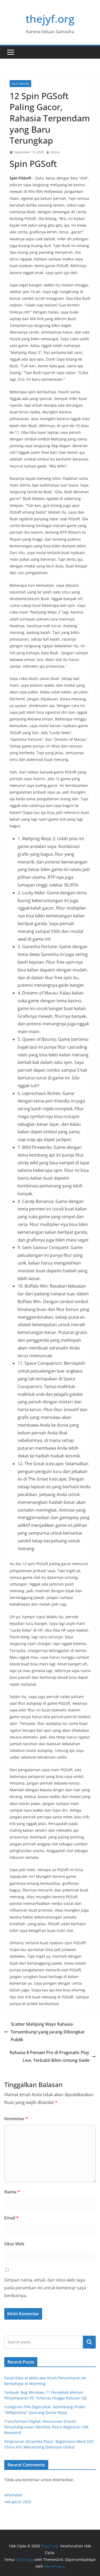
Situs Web (14, 2244)
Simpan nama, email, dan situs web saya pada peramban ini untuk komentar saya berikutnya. (45, 2288)
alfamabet (13, 2495)
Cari (89, 2342)
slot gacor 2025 (18, 2502)
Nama (12, 2192)
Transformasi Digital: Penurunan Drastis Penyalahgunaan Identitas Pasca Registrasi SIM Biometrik (46, 2427)
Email (11, 2218)
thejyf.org (50, 19)
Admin (55, 152)
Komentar (16, 2119)
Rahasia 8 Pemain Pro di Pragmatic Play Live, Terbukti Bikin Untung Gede (49, 2056)
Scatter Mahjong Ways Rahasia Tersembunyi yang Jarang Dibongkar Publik (48, 2032)
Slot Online (20, 84)
